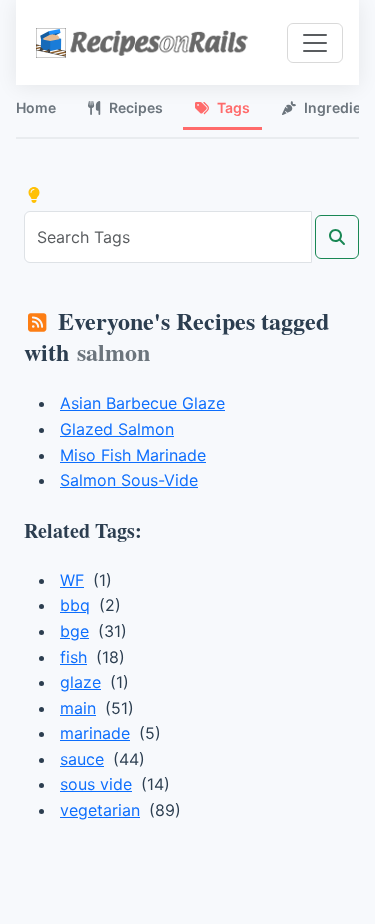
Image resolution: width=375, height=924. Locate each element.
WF (72, 580)
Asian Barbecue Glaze (142, 403)
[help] (34, 195)
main (78, 708)
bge (74, 631)
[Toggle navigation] (315, 43)
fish (73, 657)
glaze (80, 682)
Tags (233, 107)
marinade (95, 733)
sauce (82, 759)
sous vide (96, 784)
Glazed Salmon (117, 429)
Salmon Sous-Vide (129, 480)
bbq (75, 605)
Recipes (136, 107)
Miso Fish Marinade (133, 455)
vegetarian (100, 810)
